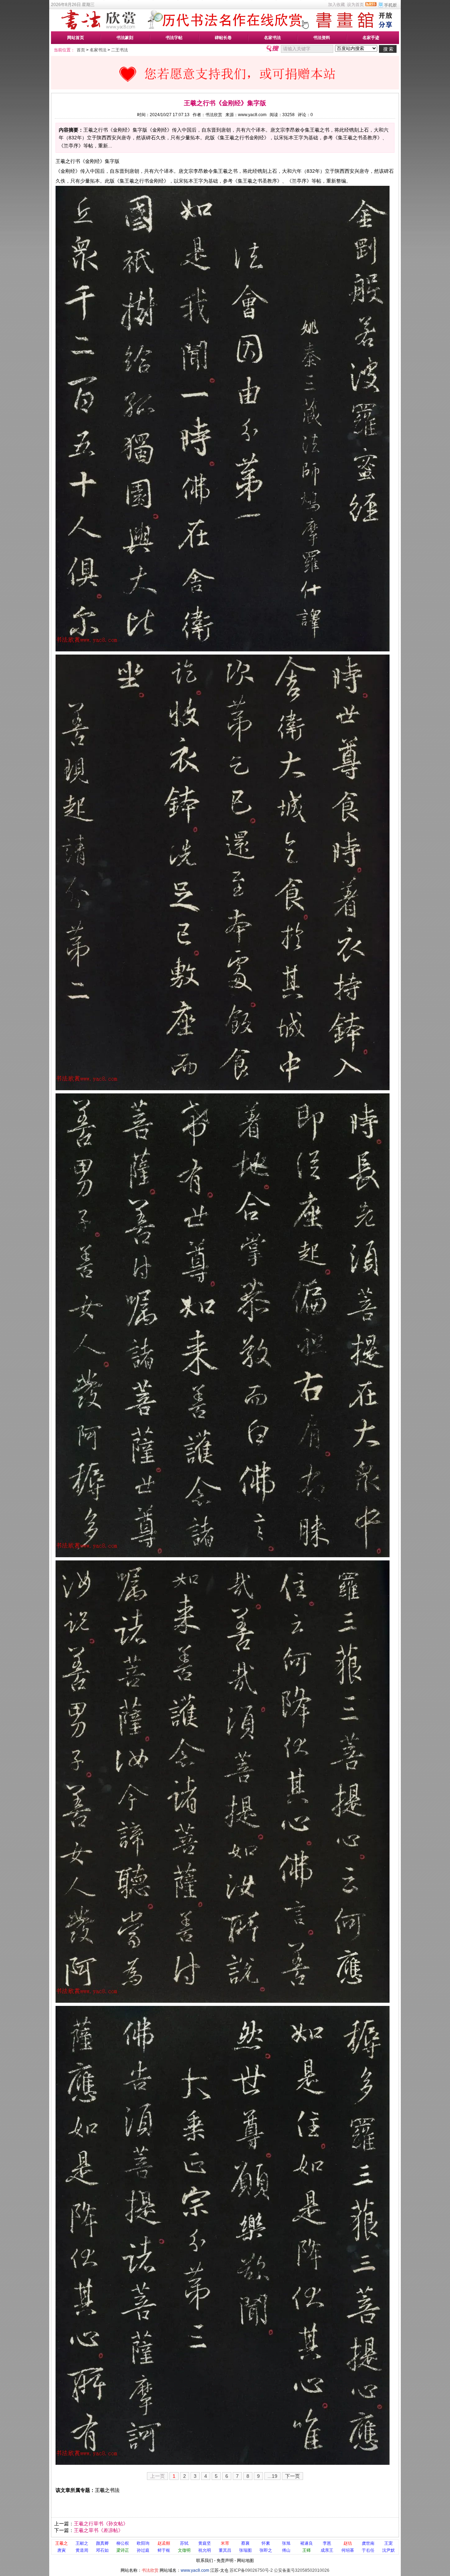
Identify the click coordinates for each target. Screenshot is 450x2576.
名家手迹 (371, 38)
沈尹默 (388, 2550)
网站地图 (245, 2561)
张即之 (266, 2550)
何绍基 (348, 2550)
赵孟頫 (164, 2543)
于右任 (368, 2550)
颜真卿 (102, 2543)
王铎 (307, 2550)
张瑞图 (245, 2550)
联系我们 (205, 2561)
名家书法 (272, 38)
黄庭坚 (205, 2543)
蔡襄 (245, 2543)
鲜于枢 (164, 2550)
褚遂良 (307, 2543)
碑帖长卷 (223, 38)
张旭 (286, 2543)
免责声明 (225, 2561)
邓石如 (102, 2550)
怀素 (266, 2543)
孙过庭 (143, 2550)
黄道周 (82, 2550)
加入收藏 (336, 5)
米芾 (225, 2543)
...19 (272, 2476)
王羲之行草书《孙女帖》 (101, 2524)
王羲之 (62, 2543)
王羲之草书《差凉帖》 (98, 2530)
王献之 (82, 2543)
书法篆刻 (125, 38)
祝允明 (205, 2550)
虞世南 (368, 2543)
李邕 (327, 2543)
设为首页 (355, 5)
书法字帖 (174, 38)
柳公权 (123, 2543)
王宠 (388, 2543)
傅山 (286, 2550)
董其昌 (225, 2550)
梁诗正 (123, 2550)
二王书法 (120, 50)
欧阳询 (143, 2543)
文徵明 (184, 2550)
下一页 (292, 2476)
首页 (81, 50)
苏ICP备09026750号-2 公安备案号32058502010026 (279, 2570)
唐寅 (62, 2550)
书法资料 (322, 38)
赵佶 (348, 2543)
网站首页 (76, 38)
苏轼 (184, 2543)
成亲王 (327, 2550)
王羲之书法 (107, 2490)
